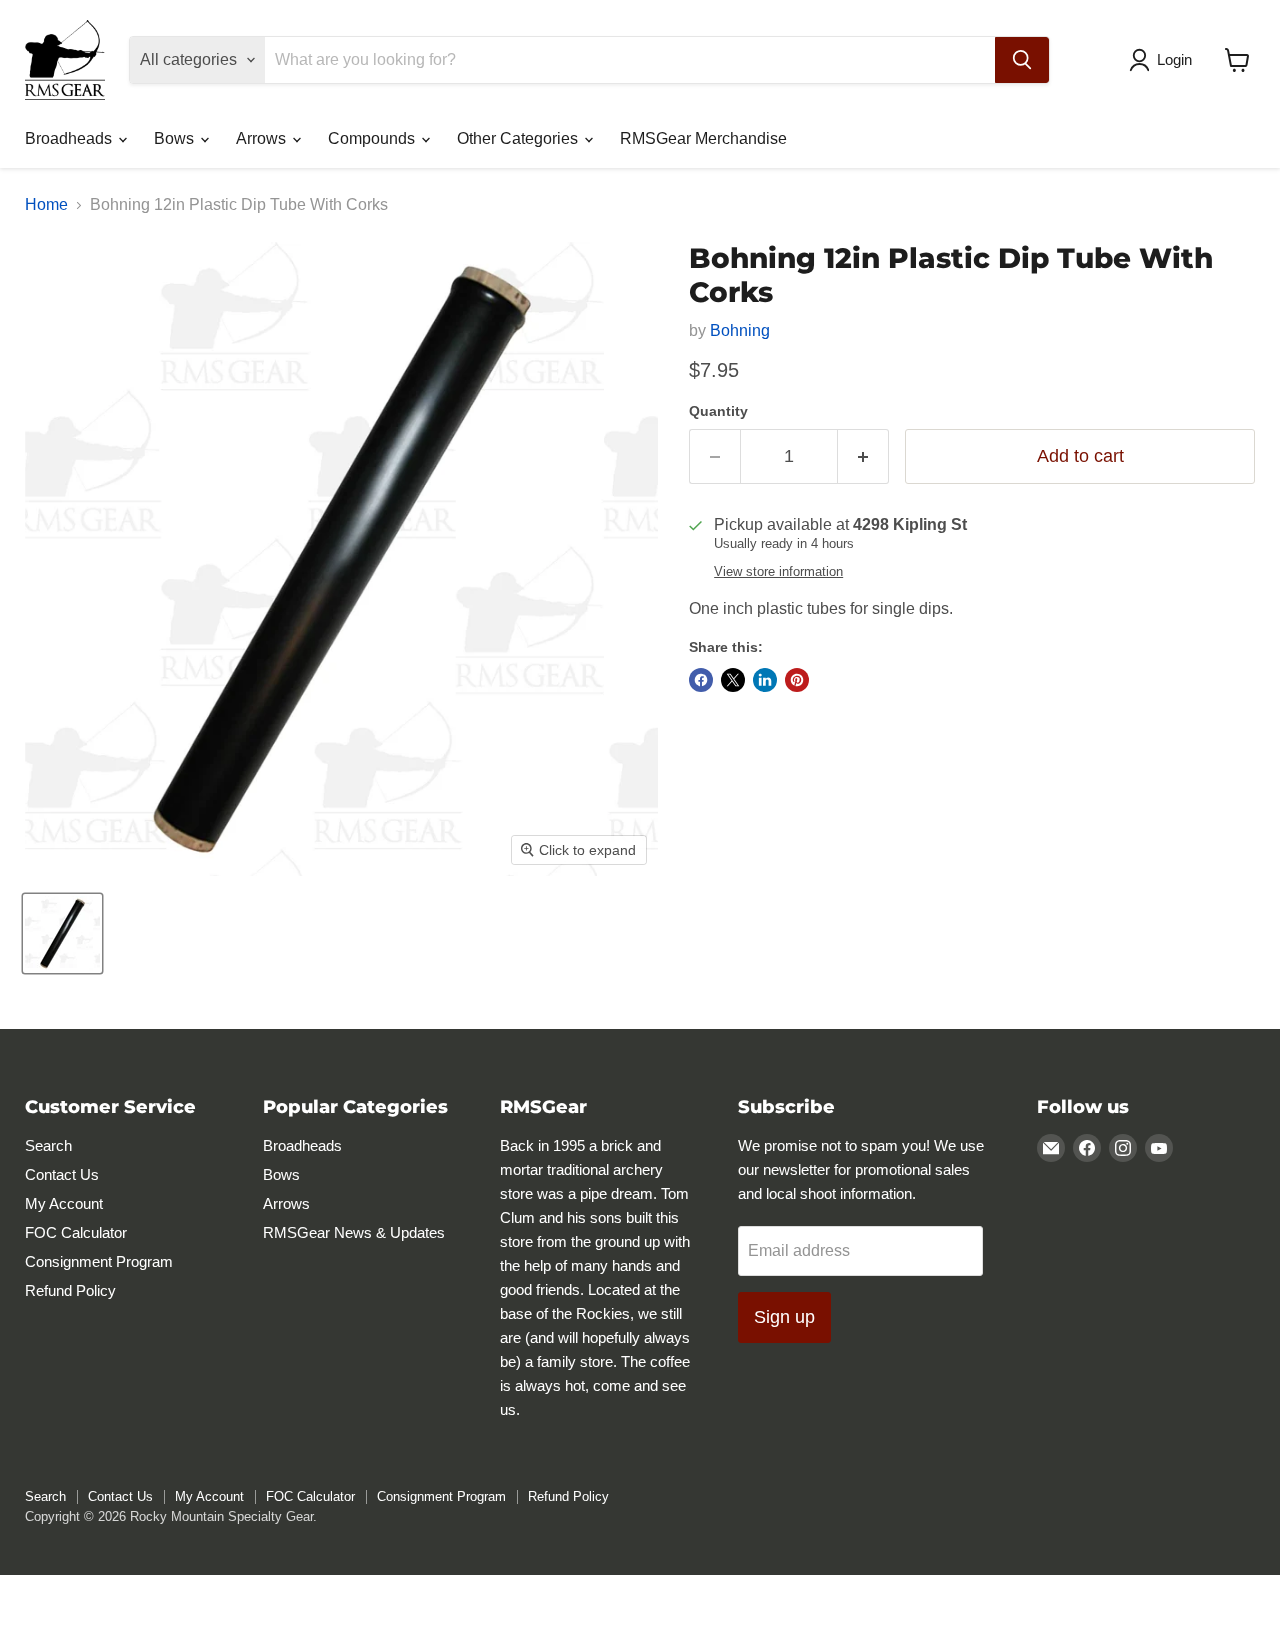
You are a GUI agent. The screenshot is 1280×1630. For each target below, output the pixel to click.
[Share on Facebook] (701, 680)
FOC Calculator (76, 1232)
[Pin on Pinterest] (797, 680)
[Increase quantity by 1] (863, 456)
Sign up (784, 1317)
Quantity (718, 411)
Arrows (263, 138)
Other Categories (519, 138)
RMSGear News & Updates (354, 1232)
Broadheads (70, 138)
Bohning (740, 330)
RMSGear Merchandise (703, 138)
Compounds (373, 138)
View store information (778, 572)
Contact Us (62, 1174)
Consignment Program (99, 1261)
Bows (176, 138)
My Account (64, 1203)
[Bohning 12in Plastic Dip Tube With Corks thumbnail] (62, 933)
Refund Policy (70, 1290)
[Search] (1022, 60)
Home (46, 204)
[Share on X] (733, 680)
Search (48, 1145)
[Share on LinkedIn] (765, 680)
